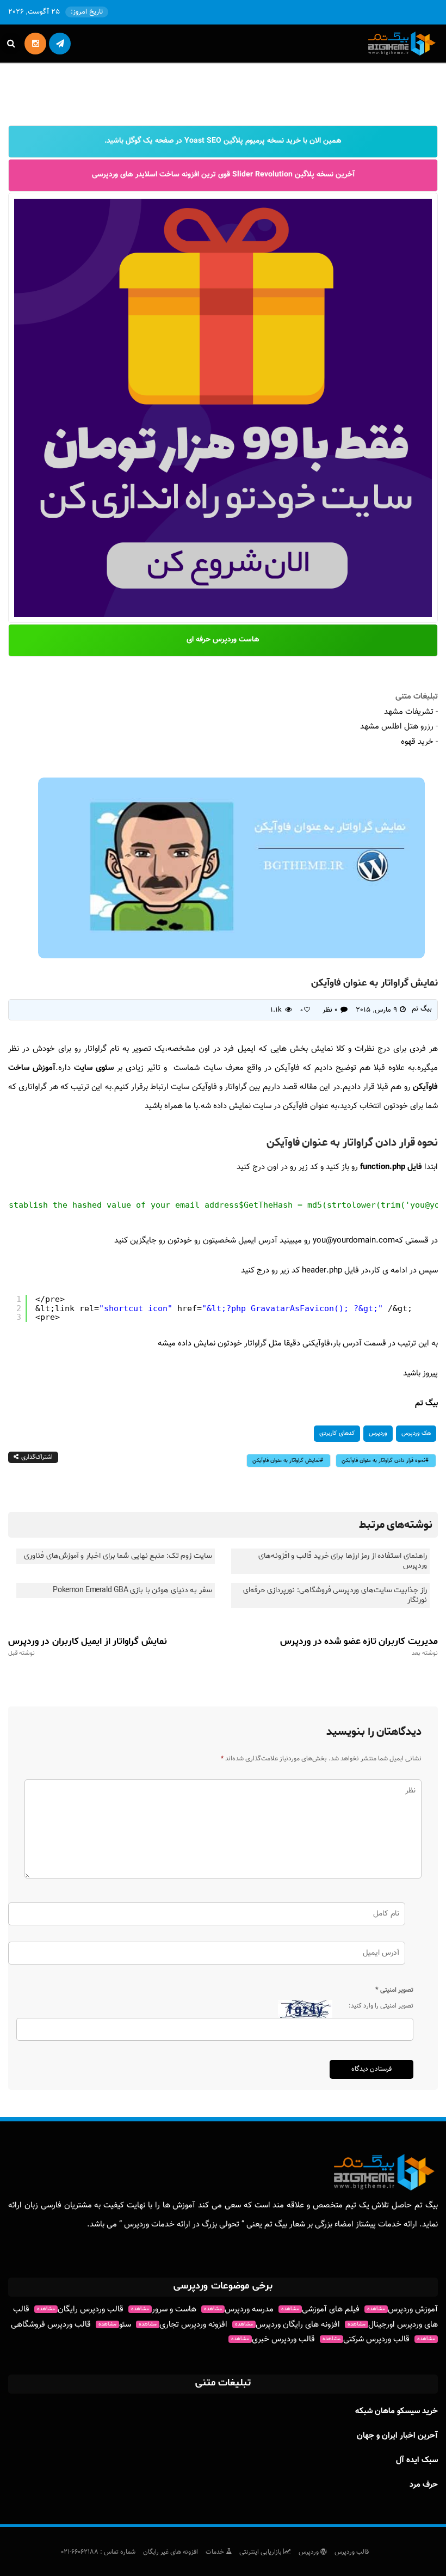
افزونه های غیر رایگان (171, 2552)
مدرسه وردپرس (239, 2309)
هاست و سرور (164, 2309)
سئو (115, 2325)
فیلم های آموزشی (320, 2309)
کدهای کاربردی (337, 1433)
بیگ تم (422, 1009)
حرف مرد (424, 2485)
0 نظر (330, 1010)
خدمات (216, 2552)
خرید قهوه (417, 742)
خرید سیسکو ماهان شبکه (397, 2411)
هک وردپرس (416, 1433)
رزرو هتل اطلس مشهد (397, 727)
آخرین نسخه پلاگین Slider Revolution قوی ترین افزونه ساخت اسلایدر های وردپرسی (223, 175)
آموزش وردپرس (402, 2309)
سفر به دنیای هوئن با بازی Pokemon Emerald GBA (132, 1590)
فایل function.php (391, 1167)
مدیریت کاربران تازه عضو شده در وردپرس (359, 1647)
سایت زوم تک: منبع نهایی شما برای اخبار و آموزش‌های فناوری (118, 1556)
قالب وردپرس (352, 2552)
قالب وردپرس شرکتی (366, 2339)
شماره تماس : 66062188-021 (98, 2552)
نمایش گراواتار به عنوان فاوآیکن (286, 1461)
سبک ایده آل (417, 2460)
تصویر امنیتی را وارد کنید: (381, 2006)
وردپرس (378, 1433)
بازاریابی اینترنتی (261, 2552)
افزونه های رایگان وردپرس (287, 2325)
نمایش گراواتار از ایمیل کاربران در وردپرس (88, 1647)
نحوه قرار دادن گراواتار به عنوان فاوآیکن (383, 1461)
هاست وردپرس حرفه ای (223, 640)
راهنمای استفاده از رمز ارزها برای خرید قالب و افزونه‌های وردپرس (343, 1561)
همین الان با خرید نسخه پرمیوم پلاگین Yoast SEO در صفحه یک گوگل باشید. (223, 141)
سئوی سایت (95, 1068)
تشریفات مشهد (409, 712)
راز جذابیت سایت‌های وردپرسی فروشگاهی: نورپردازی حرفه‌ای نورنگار (335, 1595)
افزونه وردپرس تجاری (183, 2325)
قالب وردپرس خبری (273, 2339)
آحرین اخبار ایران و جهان (397, 2436)
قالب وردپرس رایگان (80, 2309)
